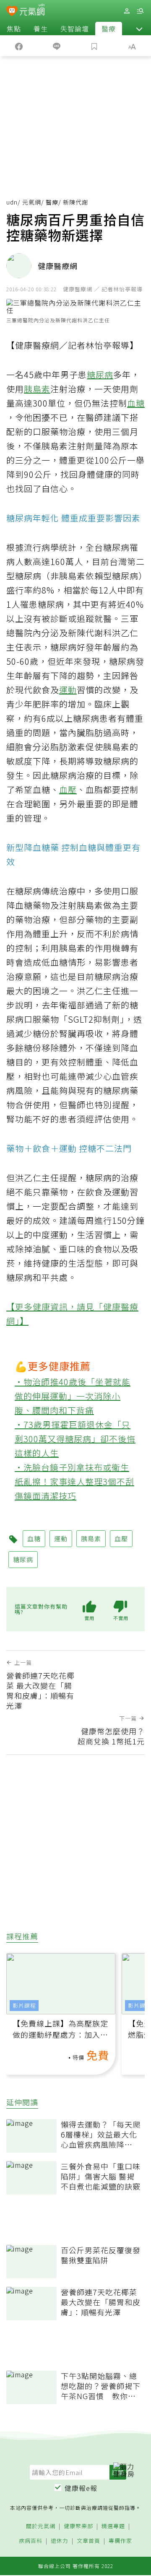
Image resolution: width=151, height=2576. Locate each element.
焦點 (14, 29)
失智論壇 (75, 29)
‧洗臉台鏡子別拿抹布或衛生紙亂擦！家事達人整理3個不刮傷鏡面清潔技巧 (74, 1481)
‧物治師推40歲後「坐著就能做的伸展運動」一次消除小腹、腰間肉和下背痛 (73, 1396)
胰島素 (37, 389)
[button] (139, 29)
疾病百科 (31, 2541)
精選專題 (113, 2526)
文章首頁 (89, 2541)
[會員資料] (127, 11)
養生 (41, 29)
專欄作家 (120, 2541)
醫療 (109, 29)
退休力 (60, 2541)
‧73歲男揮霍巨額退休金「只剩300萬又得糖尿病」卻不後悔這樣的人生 (75, 1439)
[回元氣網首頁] (32, 11)
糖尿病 (100, 374)
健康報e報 (81, 2488)
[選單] (140, 11)
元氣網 (32, 202)
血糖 (136, 403)
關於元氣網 (41, 2526)
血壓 (68, 789)
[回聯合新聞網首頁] (12, 12)
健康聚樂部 (78, 2526)
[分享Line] (57, 46)
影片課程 (24, 2005)
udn (12, 202)
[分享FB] (19, 46)
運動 (68, 690)
